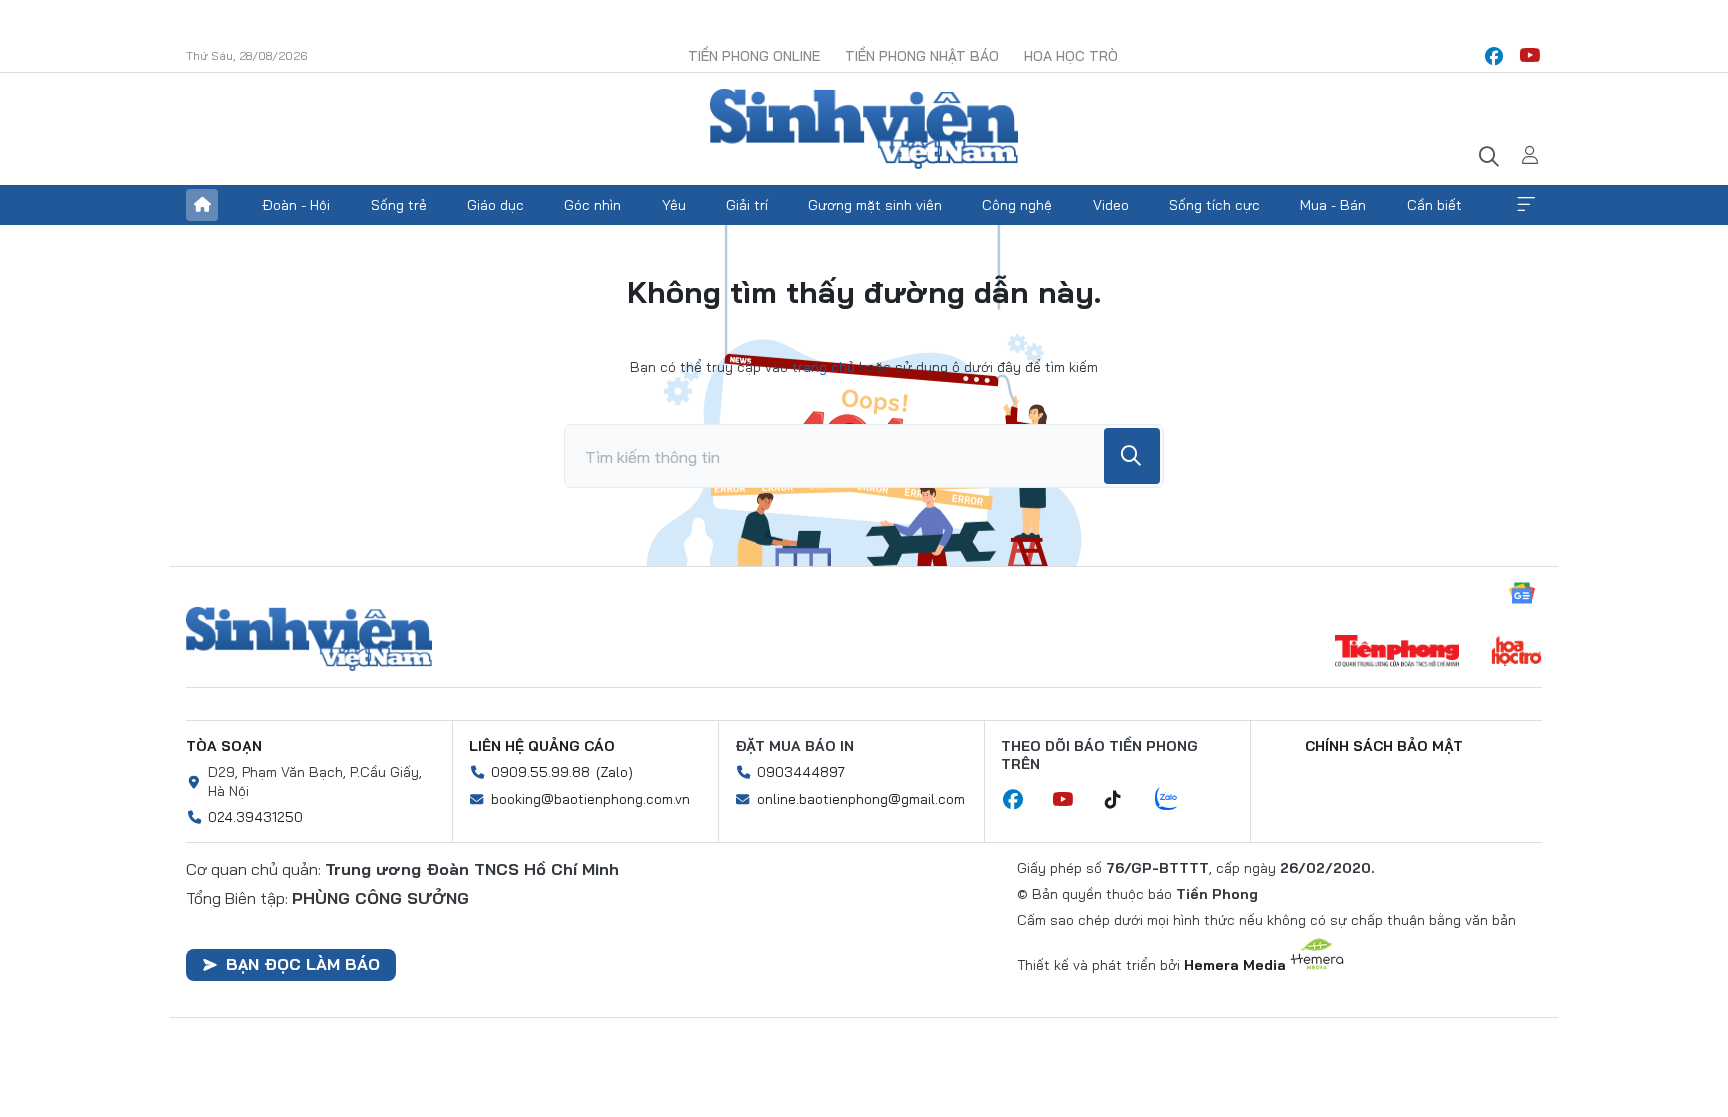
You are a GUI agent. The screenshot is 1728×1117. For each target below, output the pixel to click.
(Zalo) (614, 772)
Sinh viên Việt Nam (309, 639)
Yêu (674, 205)
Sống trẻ (399, 205)
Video (1111, 205)
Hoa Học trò (1071, 56)
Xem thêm (1526, 205)
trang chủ (823, 367)
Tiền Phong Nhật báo (922, 56)
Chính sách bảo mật (1384, 746)
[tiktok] (1123, 800)
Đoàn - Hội (296, 205)
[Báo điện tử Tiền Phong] (1397, 653)
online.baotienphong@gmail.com (861, 799)
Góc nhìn (592, 205)
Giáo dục (495, 205)
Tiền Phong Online (754, 56)
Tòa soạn (224, 746)
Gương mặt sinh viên (875, 205)
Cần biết (1434, 205)
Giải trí (747, 205)
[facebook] (1494, 56)
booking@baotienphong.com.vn (590, 799)
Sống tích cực (1214, 205)
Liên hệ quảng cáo (542, 746)
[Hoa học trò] (1516, 653)
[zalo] (1177, 800)
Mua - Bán (1333, 205)
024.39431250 (255, 817)
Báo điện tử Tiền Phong (864, 129)
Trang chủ (202, 205)
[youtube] (1530, 56)
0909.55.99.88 (540, 772)
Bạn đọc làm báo (303, 964)
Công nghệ (1017, 205)
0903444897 (801, 772)
